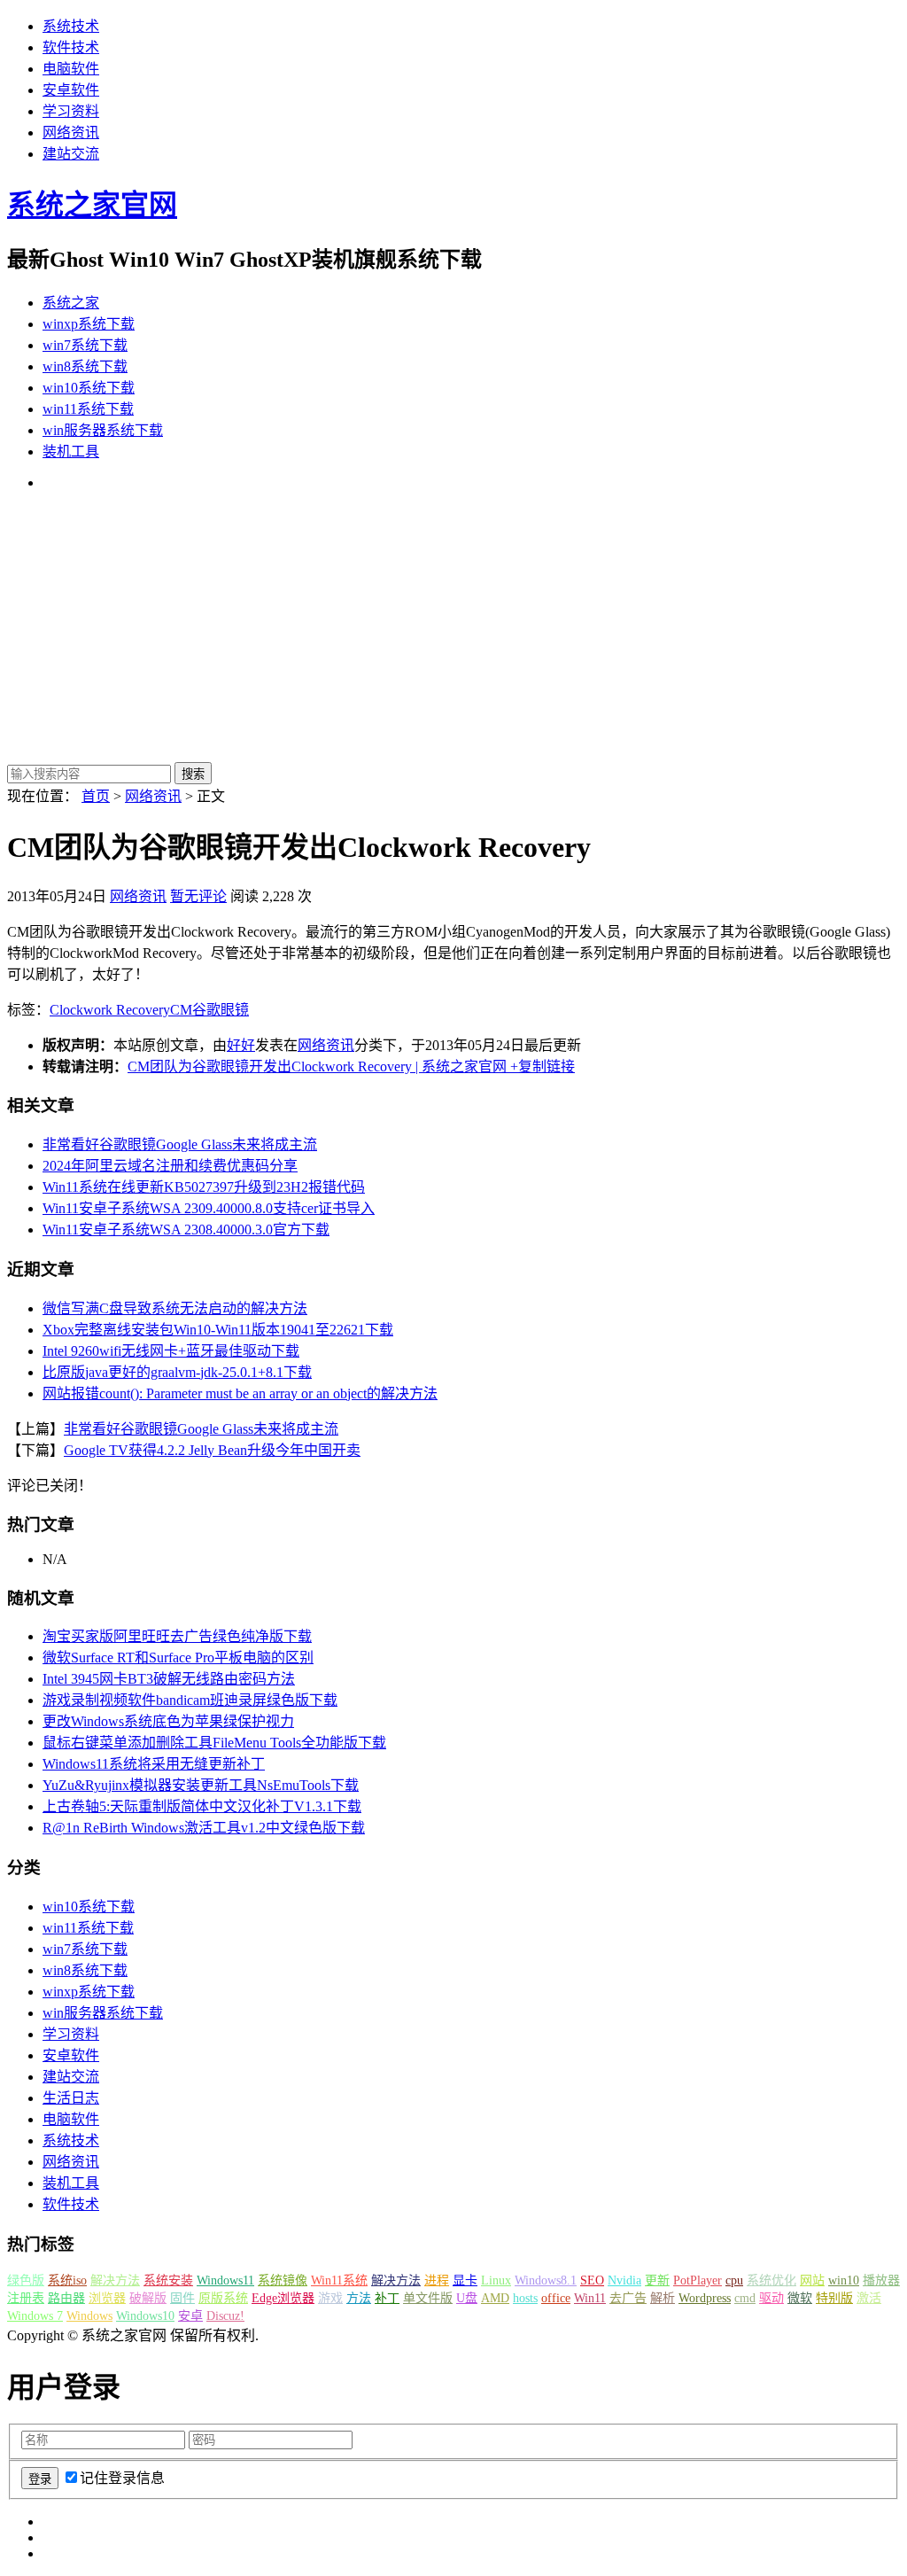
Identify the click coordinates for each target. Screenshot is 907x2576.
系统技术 (71, 26)
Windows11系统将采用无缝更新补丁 (154, 1764)
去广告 (628, 2298)
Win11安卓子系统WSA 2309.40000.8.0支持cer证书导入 (209, 1208)
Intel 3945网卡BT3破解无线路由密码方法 (169, 1679)
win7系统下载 (85, 345)
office (556, 2298)
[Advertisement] (453, 629)
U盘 (467, 2298)
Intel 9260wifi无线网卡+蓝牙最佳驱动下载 (171, 1351)
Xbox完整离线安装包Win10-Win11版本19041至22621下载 (218, 1330)
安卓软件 (71, 90)
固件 (182, 2298)
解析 (663, 2298)
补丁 (387, 2298)
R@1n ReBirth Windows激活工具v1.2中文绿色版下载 (204, 1828)
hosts (525, 2298)
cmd (745, 2298)
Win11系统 (339, 2280)
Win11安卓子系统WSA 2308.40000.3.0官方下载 (186, 1230)
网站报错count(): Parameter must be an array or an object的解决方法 (240, 1393)
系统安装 (168, 2280)
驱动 (771, 2298)
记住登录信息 (122, 2478)
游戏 (330, 2298)
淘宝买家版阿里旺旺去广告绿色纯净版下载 (177, 1636)
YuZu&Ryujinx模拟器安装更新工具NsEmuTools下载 (201, 1785)
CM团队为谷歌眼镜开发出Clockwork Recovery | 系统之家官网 (317, 1066)
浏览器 (107, 2298)
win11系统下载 (88, 409)
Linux (496, 2280)
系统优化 (771, 2280)
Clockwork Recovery (110, 1010)
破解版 (148, 2298)
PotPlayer (698, 2280)
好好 (241, 1045)
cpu (734, 2280)
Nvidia (624, 2280)
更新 (657, 2280)
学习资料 (71, 111)
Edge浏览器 (283, 2298)
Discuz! (225, 2316)
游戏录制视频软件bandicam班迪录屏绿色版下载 (190, 1700)
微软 (800, 2298)
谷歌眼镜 (221, 1010)
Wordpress (705, 2298)
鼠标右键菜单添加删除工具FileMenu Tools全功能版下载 (214, 1743)
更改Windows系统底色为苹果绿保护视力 (168, 1721)
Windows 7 (35, 2316)
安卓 (190, 2316)
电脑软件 (71, 69)
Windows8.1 (546, 2280)
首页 (96, 796)
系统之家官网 (92, 205)
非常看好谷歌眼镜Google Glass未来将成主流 (180, 1144)
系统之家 (71, 303)
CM (181, 1010)
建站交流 (71, 154)
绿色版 (26, 2280)
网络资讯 (71, 132)
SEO (592, 2280)
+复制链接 (541, 1066)
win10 (844, 2280)
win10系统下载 (89, 388)
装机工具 (71, 451)
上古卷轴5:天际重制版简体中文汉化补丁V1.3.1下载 (202, 1806)
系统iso (67, 2280)
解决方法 (115, 2280)
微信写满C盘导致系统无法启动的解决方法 (175, 1308)
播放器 (881, 2280)
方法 (359, 2298)
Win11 (590, 2298)
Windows (89, 2316)
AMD (495, 2298)
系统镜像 (283, 2280)
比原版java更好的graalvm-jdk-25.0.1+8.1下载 (177, 1372)
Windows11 (225, 2280)
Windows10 (145, 2316)
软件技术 (71, 47)
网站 (812, 2280)
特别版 (834, 2298)
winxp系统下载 (89, 324)
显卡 (465, 2280)
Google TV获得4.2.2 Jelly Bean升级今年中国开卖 (212, 1450)
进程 (437, 2280)
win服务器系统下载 (103, 430)
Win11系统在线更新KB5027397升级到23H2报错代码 (204, 1187)
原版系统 (223, 2298)
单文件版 (428, 2298)
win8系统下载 (85, 366)
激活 (869, 2298)
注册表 (26, 2298)
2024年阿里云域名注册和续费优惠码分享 (170, 1166)
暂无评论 (198, 896)
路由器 (66, 2298)
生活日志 (71, 2098)
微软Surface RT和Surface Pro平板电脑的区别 (178, 1658)
